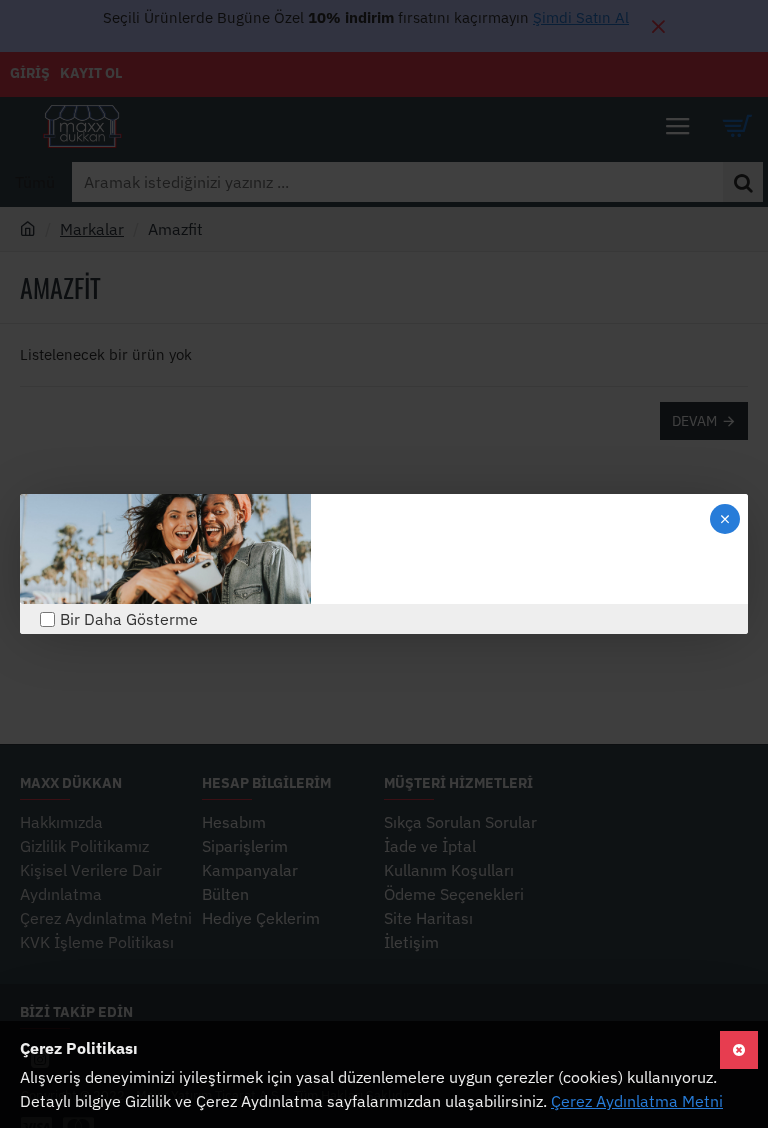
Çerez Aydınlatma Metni (637, 1101)
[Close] (725, 519)
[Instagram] (366, 549)
